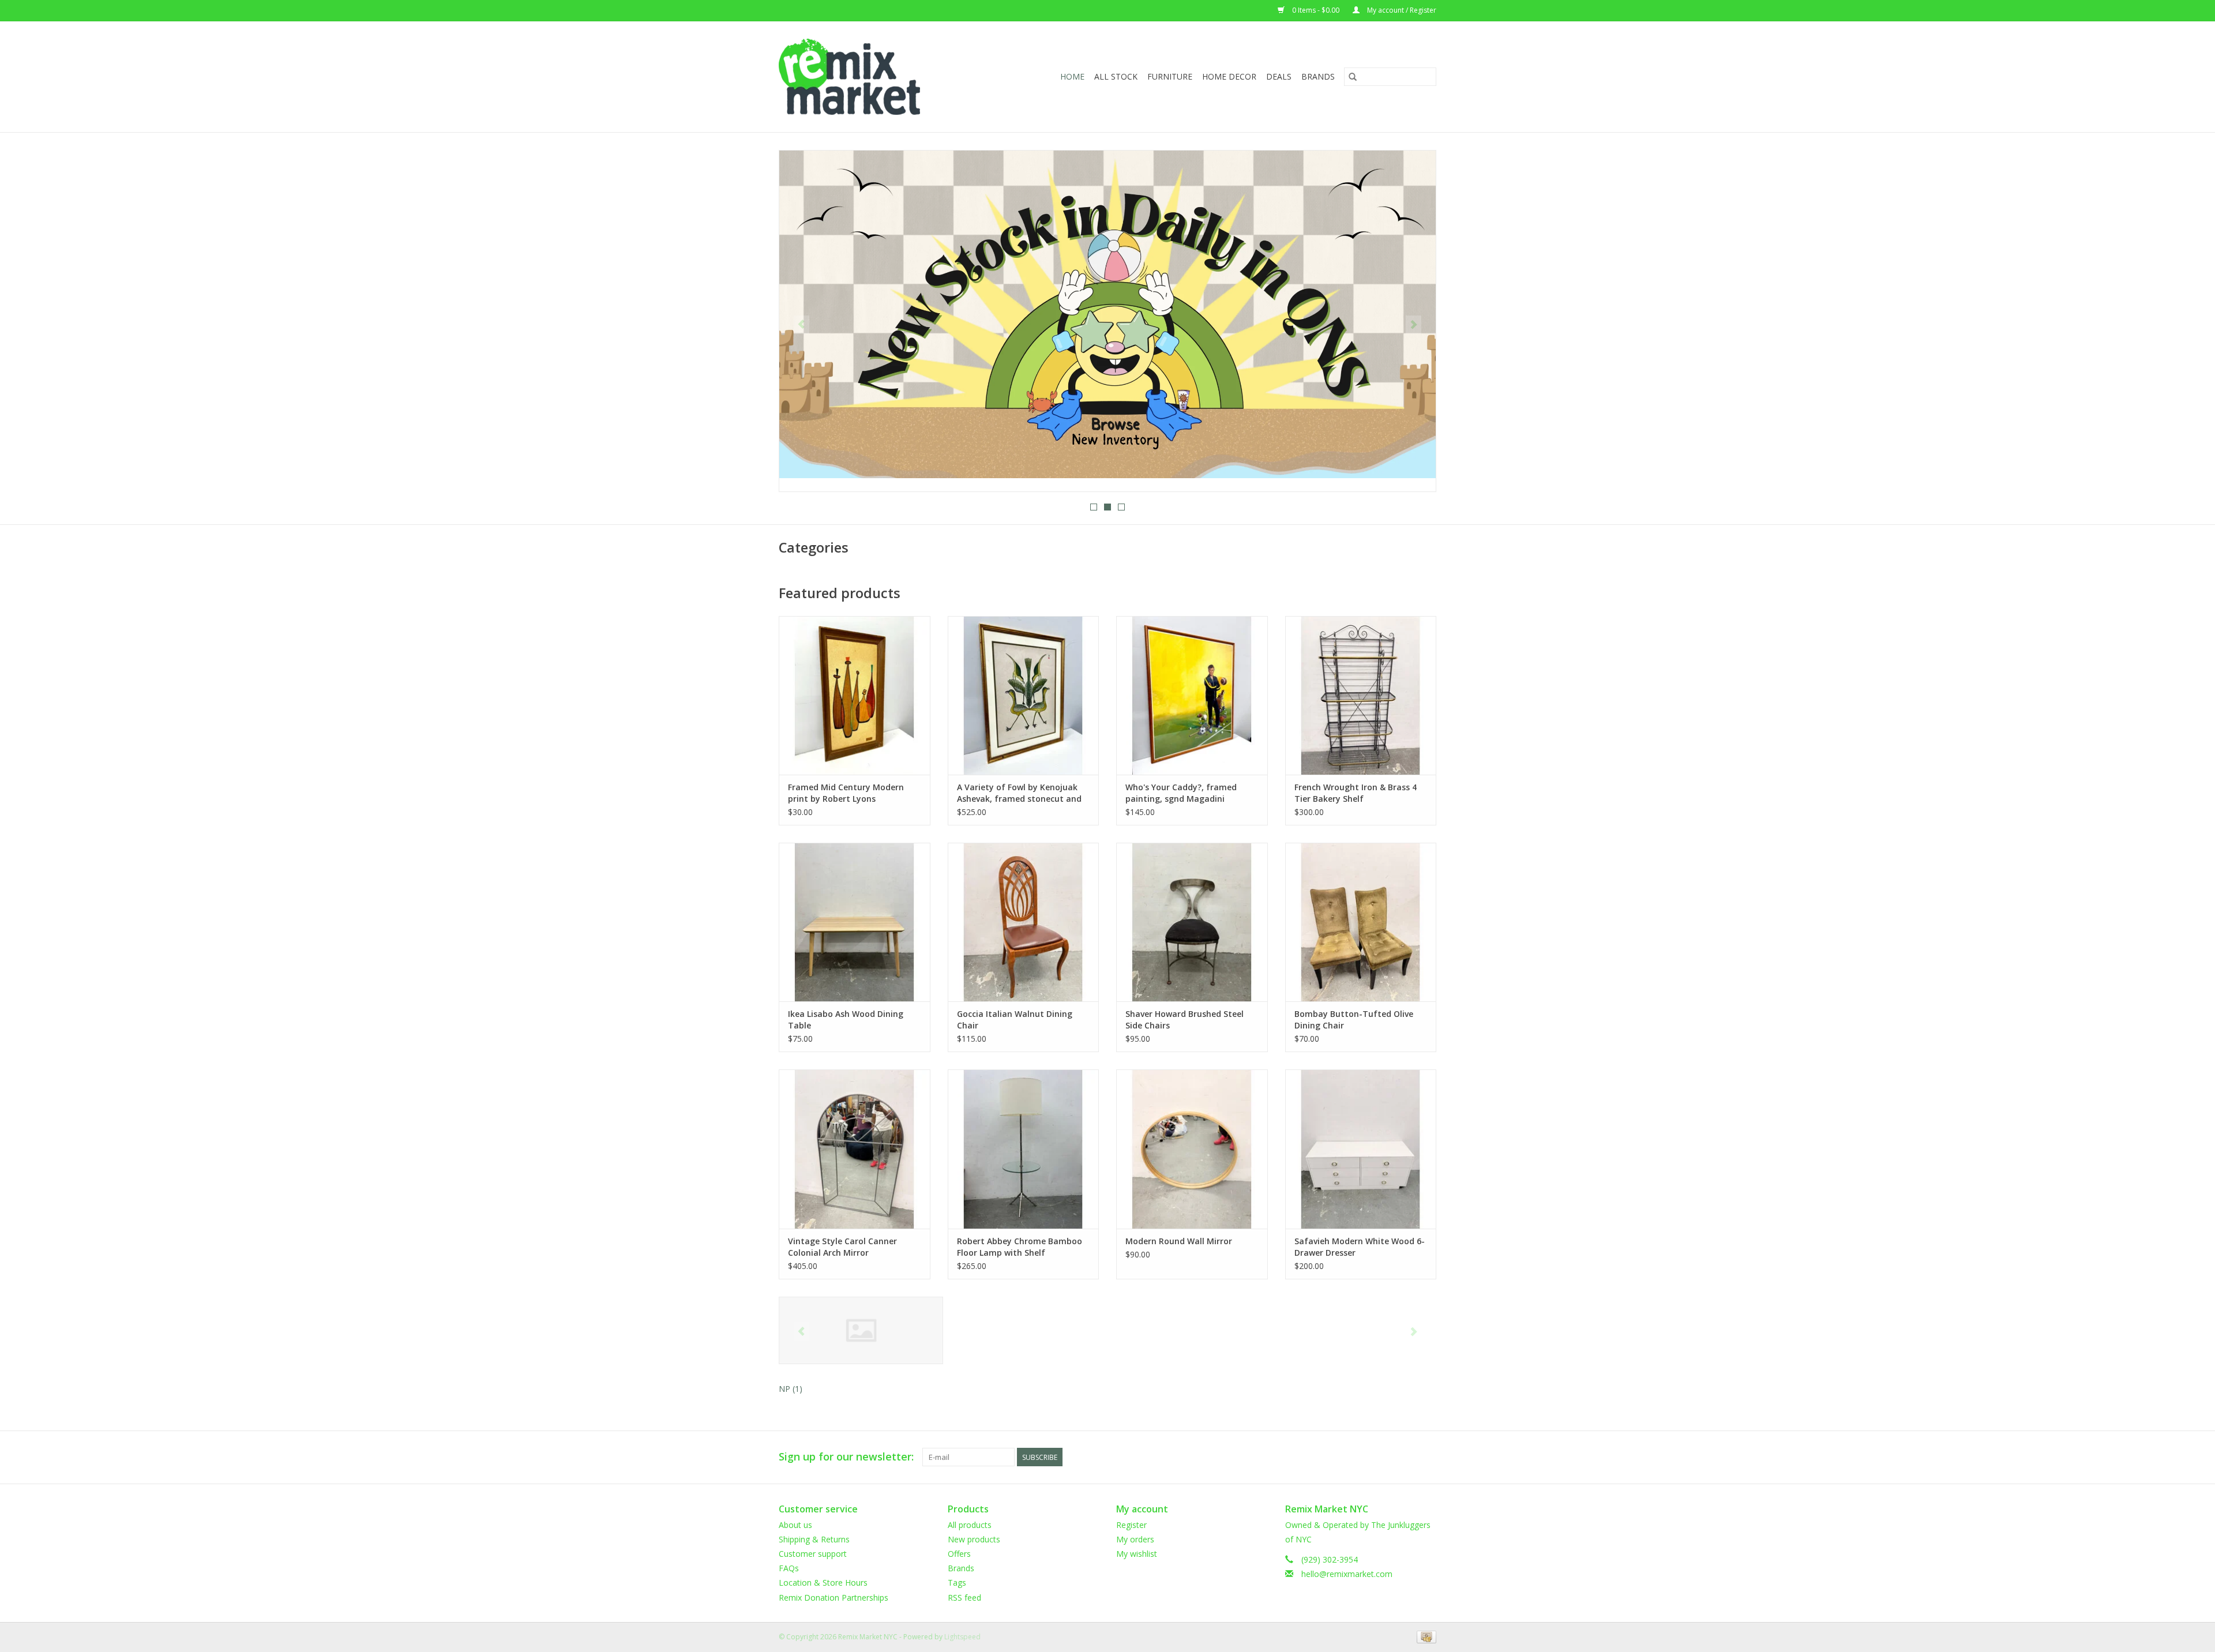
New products (974, 1539)
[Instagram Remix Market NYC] (1427, 1457)
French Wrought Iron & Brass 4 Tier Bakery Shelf (1356, 793)
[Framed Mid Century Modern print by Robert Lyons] (855, 695)
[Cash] (1424, 1636)
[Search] (1353, 77)
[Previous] (801, 325)
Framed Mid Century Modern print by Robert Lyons (846, 793)
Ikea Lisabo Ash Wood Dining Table (846, 1020)
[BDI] (861, 1330)
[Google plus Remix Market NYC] (1406, 1457)
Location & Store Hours (823, 1582)
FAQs (789, 1568)
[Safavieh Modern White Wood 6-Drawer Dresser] (1361, 1149)
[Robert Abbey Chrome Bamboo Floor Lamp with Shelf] (1024, 1149)
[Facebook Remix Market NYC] (1386, 1457)
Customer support (813, 1554)
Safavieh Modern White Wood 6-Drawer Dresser (1360, 1247)
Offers (959, 1554)
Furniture (1170, 76)
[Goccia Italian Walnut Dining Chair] (1024, 922)
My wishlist (1137, 1554)
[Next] (1414, 325)
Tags (957, 1582)
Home (1072, 76)
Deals (1279, 76)
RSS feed (964, 1597)
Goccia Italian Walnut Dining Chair (1015, 1020)
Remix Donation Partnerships (834, 1597)
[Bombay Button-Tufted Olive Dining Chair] (1361, 922)
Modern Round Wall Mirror (1179, 1241)
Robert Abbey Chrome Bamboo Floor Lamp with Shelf (1020, 1247)
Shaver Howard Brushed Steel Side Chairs (1185, 1020)
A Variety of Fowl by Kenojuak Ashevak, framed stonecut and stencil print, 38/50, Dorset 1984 (1021, 793)
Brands (1318, 76)
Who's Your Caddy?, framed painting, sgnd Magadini (1181, 793)
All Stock (1116, 76)
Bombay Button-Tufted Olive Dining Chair (1354, 1020)
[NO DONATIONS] (1107, 314)
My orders (1135, 1539)
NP (791, 1389)
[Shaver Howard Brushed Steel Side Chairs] (1192, 922)
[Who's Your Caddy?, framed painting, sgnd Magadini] (1192, 695)
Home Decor (1229, 76)
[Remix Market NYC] (868, 77)
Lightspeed (962, 1637)
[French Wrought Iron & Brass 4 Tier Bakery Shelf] (1361, 695)
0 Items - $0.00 (1316, 10)
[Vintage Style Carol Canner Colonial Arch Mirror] (855, 1149)
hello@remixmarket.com (1347, 1574)
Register (1131, 1525)
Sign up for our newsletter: (846, 1457)
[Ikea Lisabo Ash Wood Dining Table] (855, 922)
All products (970, 1525)
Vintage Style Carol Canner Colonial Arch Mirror (842, 1247)
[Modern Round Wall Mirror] (1192, 1149)
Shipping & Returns (814, 1539)
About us (795, 1525)
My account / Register (1401, 10)
